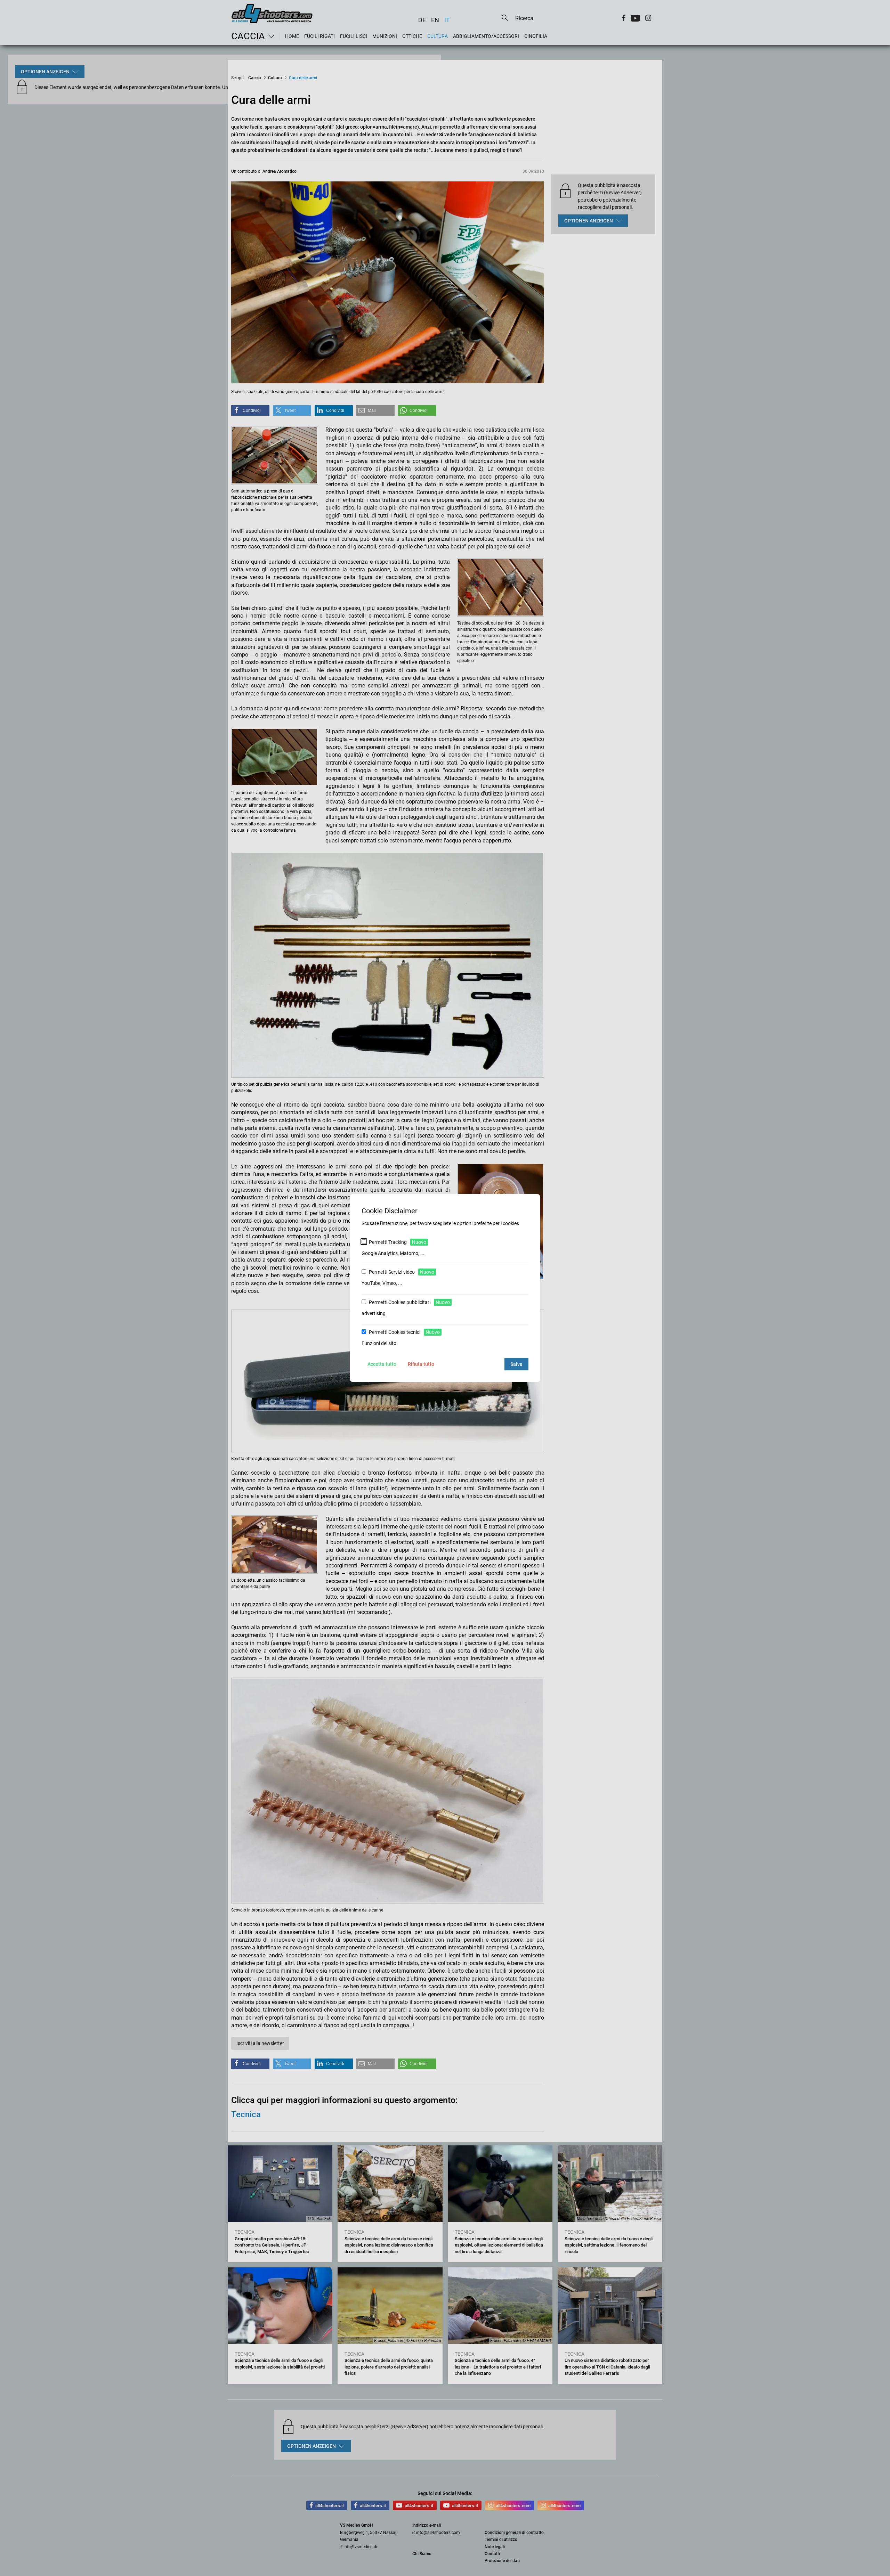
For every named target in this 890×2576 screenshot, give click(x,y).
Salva (516, 1364)
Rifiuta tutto (421, 1364)
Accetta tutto (382, 1364)
